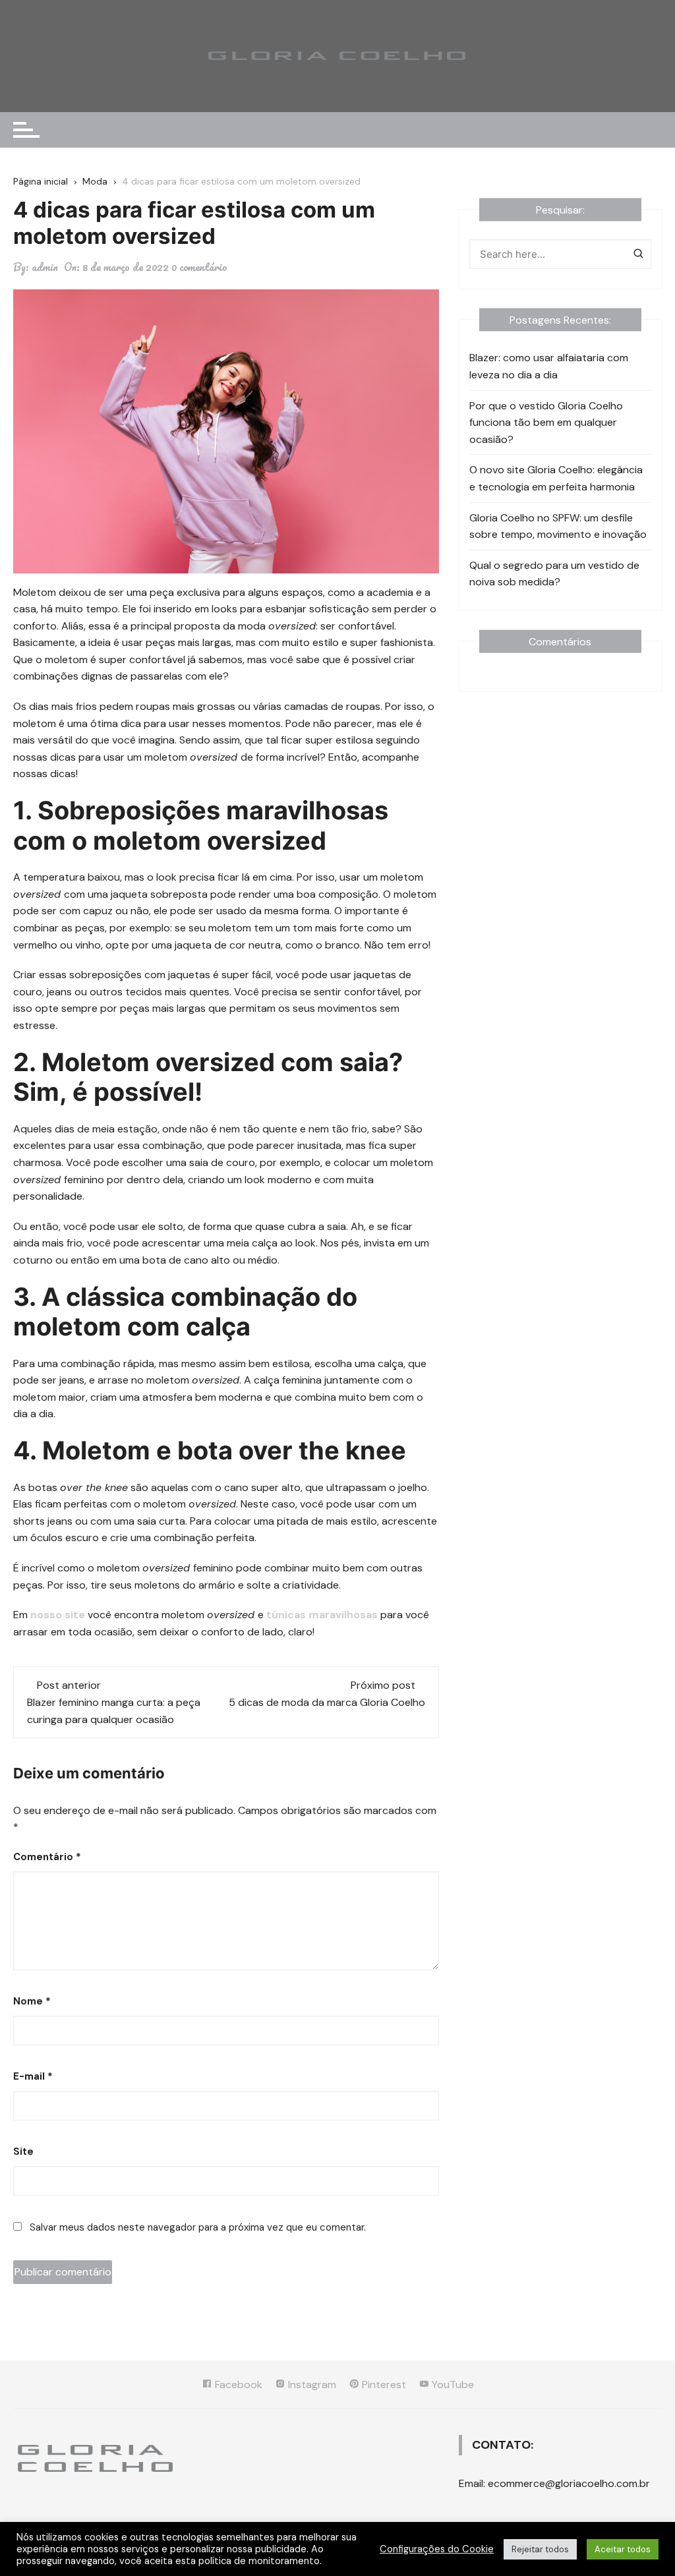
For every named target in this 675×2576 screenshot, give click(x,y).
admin (45, 267)
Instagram (311, 2385)
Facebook (237, 2385)
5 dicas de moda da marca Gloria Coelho (327, 1702)
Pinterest (383, 2385)
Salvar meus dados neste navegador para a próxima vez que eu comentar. (198, 2227)
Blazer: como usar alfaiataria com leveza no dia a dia (549, 366)
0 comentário (199, 267)
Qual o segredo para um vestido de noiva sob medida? (554, 574)
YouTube (452, 2385)
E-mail (33, 2076)
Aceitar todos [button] (623, 2549)
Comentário (47, 1857)
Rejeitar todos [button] (540, 2549)
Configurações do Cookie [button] (437, 2549)
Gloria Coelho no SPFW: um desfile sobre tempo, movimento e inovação (558, 526)
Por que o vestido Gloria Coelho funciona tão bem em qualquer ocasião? (546, 423)
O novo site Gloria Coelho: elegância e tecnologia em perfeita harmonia (556, 478)
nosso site (58, 1615)
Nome (32, 2001)
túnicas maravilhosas (322, 1615)
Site (23, 2152)
